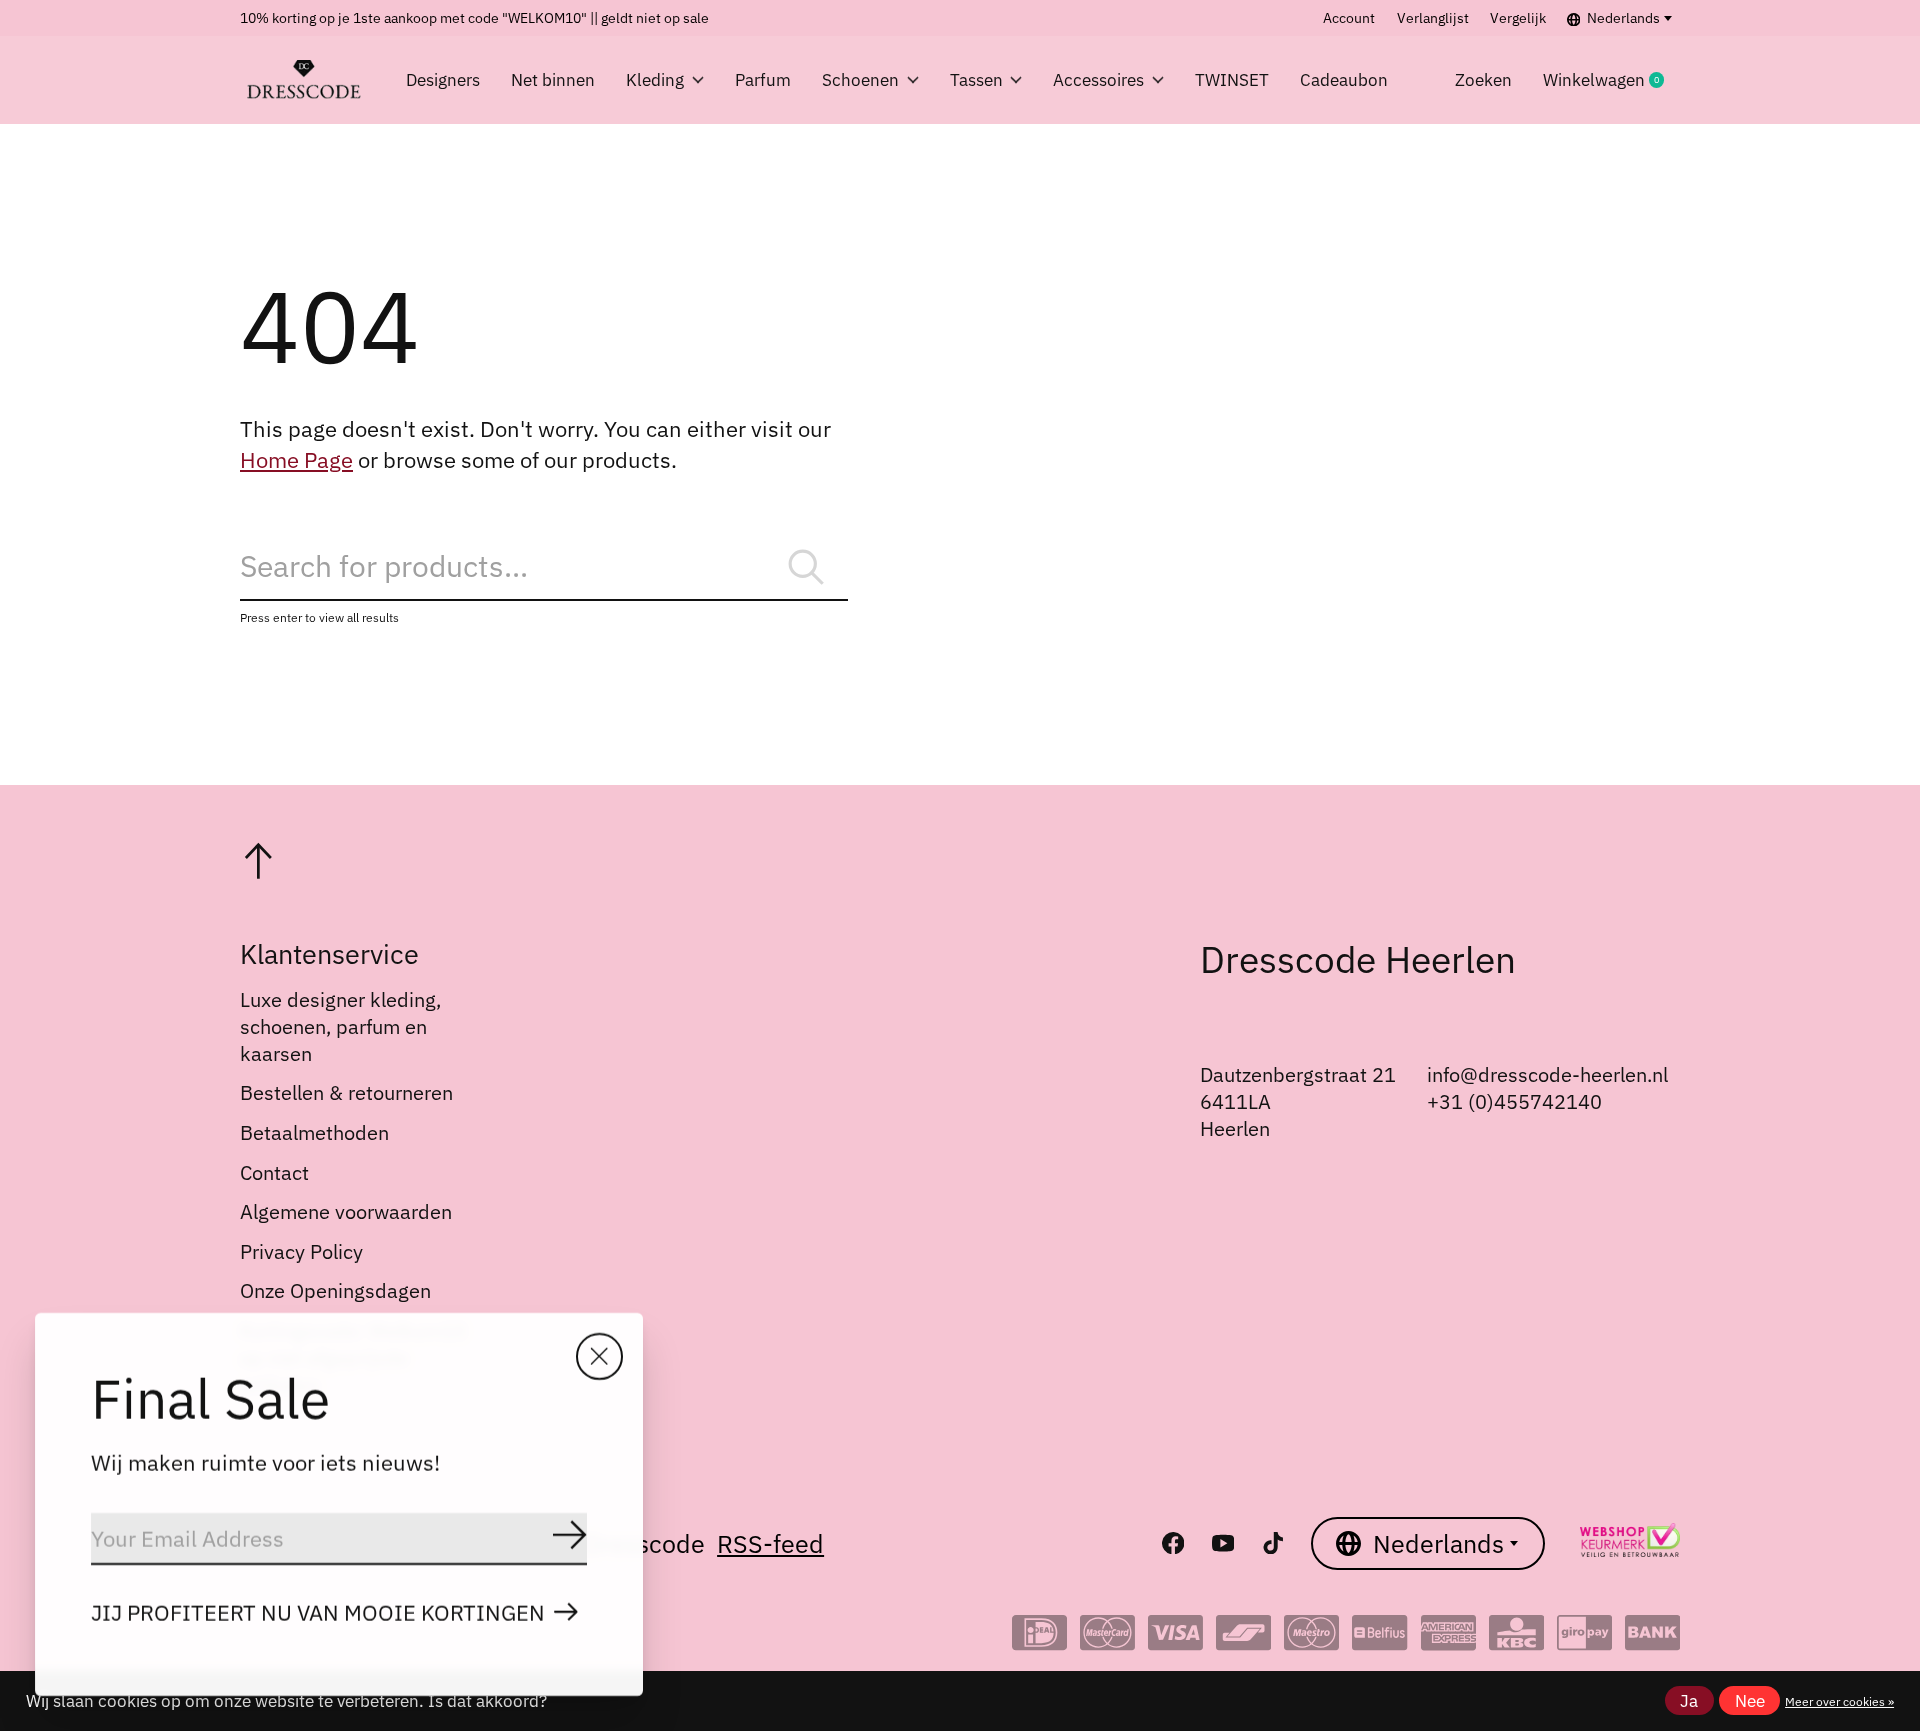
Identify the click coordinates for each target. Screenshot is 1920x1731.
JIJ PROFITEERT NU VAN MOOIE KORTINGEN (318, 1612)
